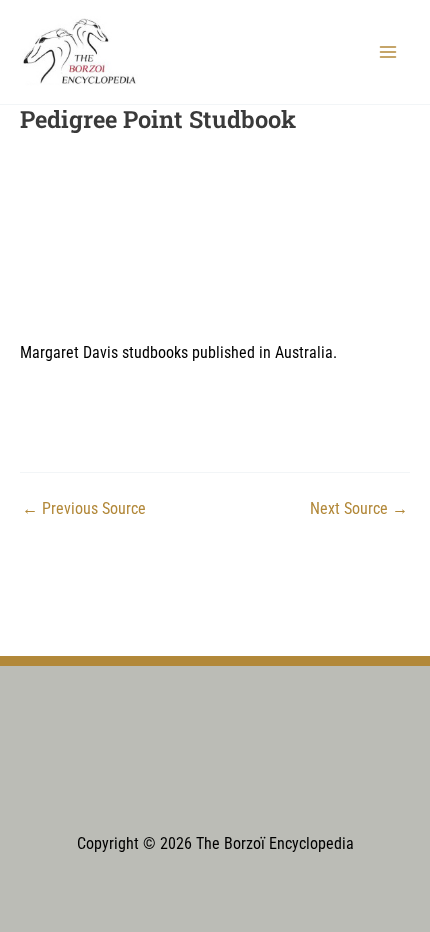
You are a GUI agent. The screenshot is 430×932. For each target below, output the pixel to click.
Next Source (359, 510)
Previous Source (84, 510)
